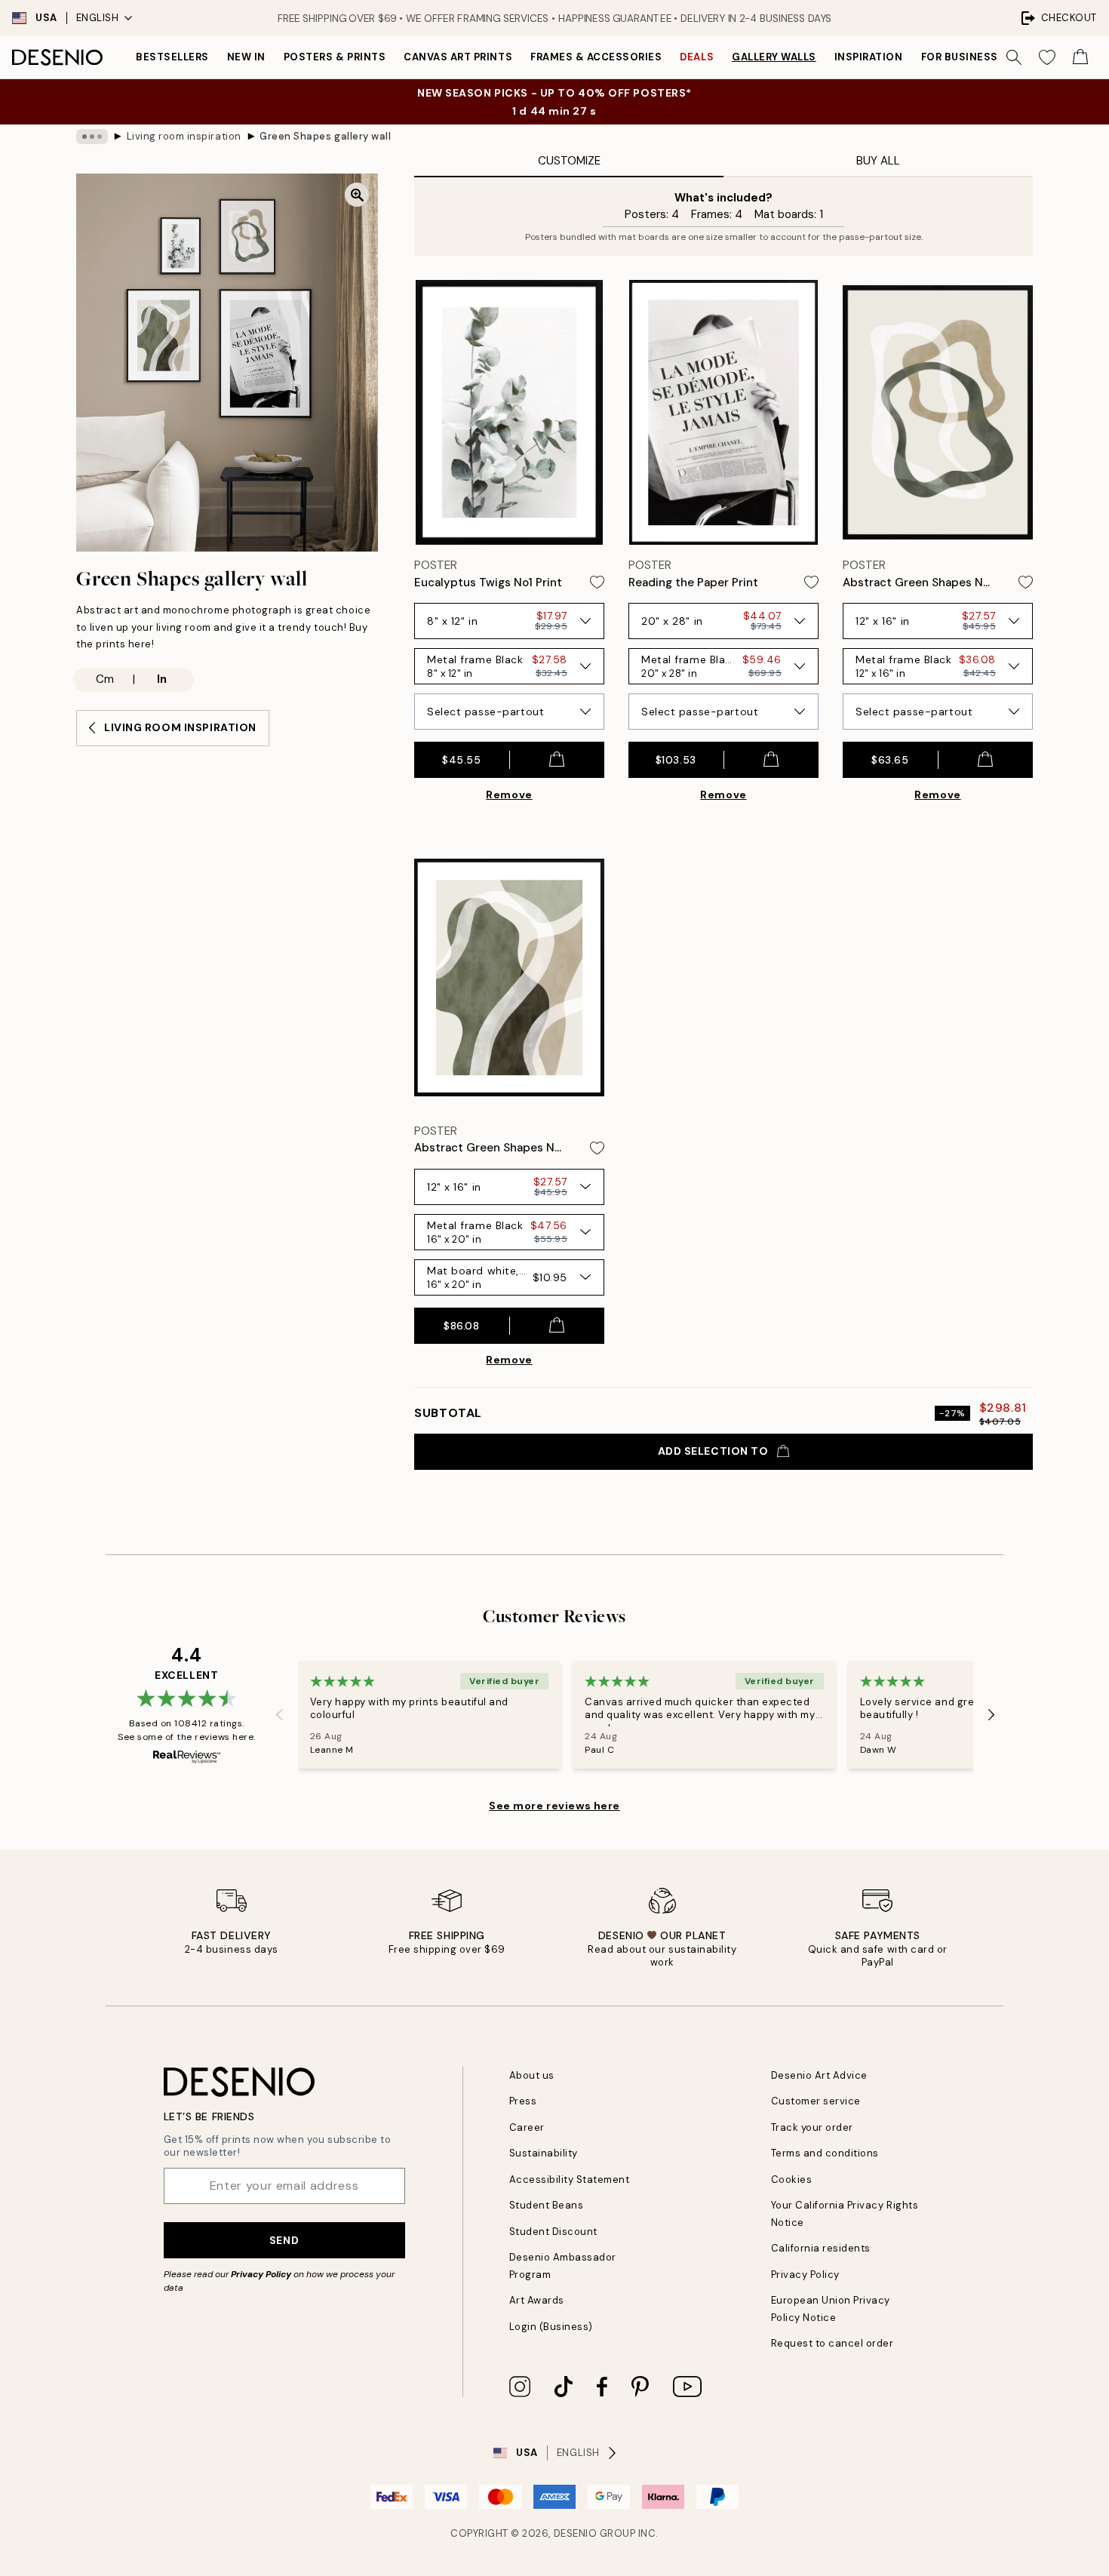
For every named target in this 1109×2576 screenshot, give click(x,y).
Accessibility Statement (570, 2179)
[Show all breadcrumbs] (92, 137)
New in (246, 57)
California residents (821, 2248)
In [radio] (162, 679)
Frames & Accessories (596, 57)
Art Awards (537, 2300)
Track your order (812, 2127)
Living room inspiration (184, 136)
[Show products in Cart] (1080, 57)
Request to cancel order (833, 2343)
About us (532, 2075)
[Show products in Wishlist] (1047, 57)
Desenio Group (595, 2533)
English (98, 18)
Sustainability (544, 2153)
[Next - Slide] (991, 1714)
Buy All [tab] (878, 161)
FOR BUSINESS (960, 57)
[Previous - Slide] (280, 1714)
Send (284, 2240)
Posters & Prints (335, 57)
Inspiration (869, 57)
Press (523, 2101)
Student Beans (547, 2205)
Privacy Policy (261, 2274)
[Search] (1014, 57)
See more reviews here (554, 1806)
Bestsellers (172, 57)
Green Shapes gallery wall (325, 136)
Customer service (816, 2101)
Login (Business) (551, 2327)
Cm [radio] (105, 679)
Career (527, 2127)
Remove (509, 795)
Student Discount (553, 2232)
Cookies (792, 2179)
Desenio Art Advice (819, 2075)
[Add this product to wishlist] (597, 582)
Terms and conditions (825, 2153)
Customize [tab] (569, 161)
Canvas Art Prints (458, 57)
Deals (697, 57)
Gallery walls (774, 57)
